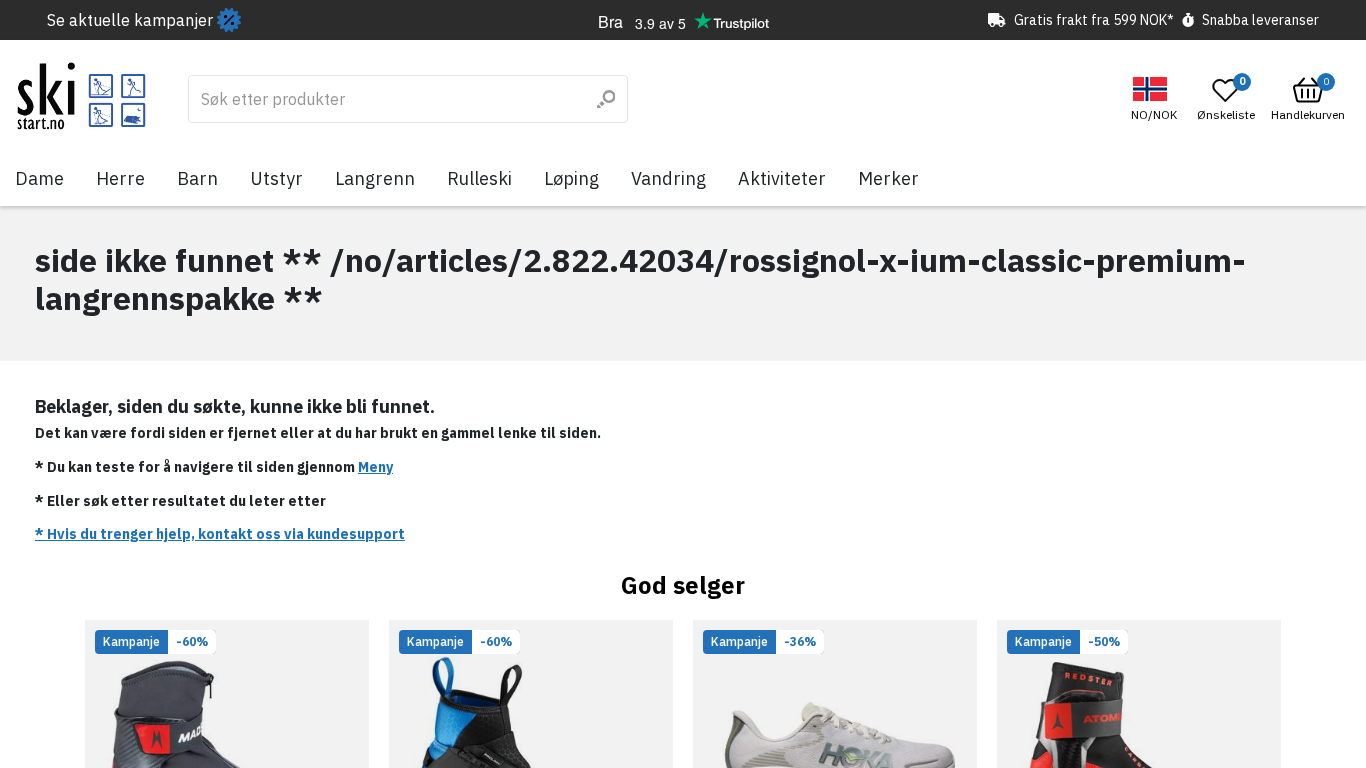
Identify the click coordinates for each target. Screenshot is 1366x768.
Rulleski (479, 178)
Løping (571, 178)
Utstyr (276, 178)
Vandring (668, 178)
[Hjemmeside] (81, 96)
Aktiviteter (782, 178)
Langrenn (375, 178)
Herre (120, 178)
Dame (39, 178)
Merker (888, 178)
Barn (197, 178)
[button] (1156, 99)
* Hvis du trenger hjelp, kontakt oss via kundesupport (220, 534)
